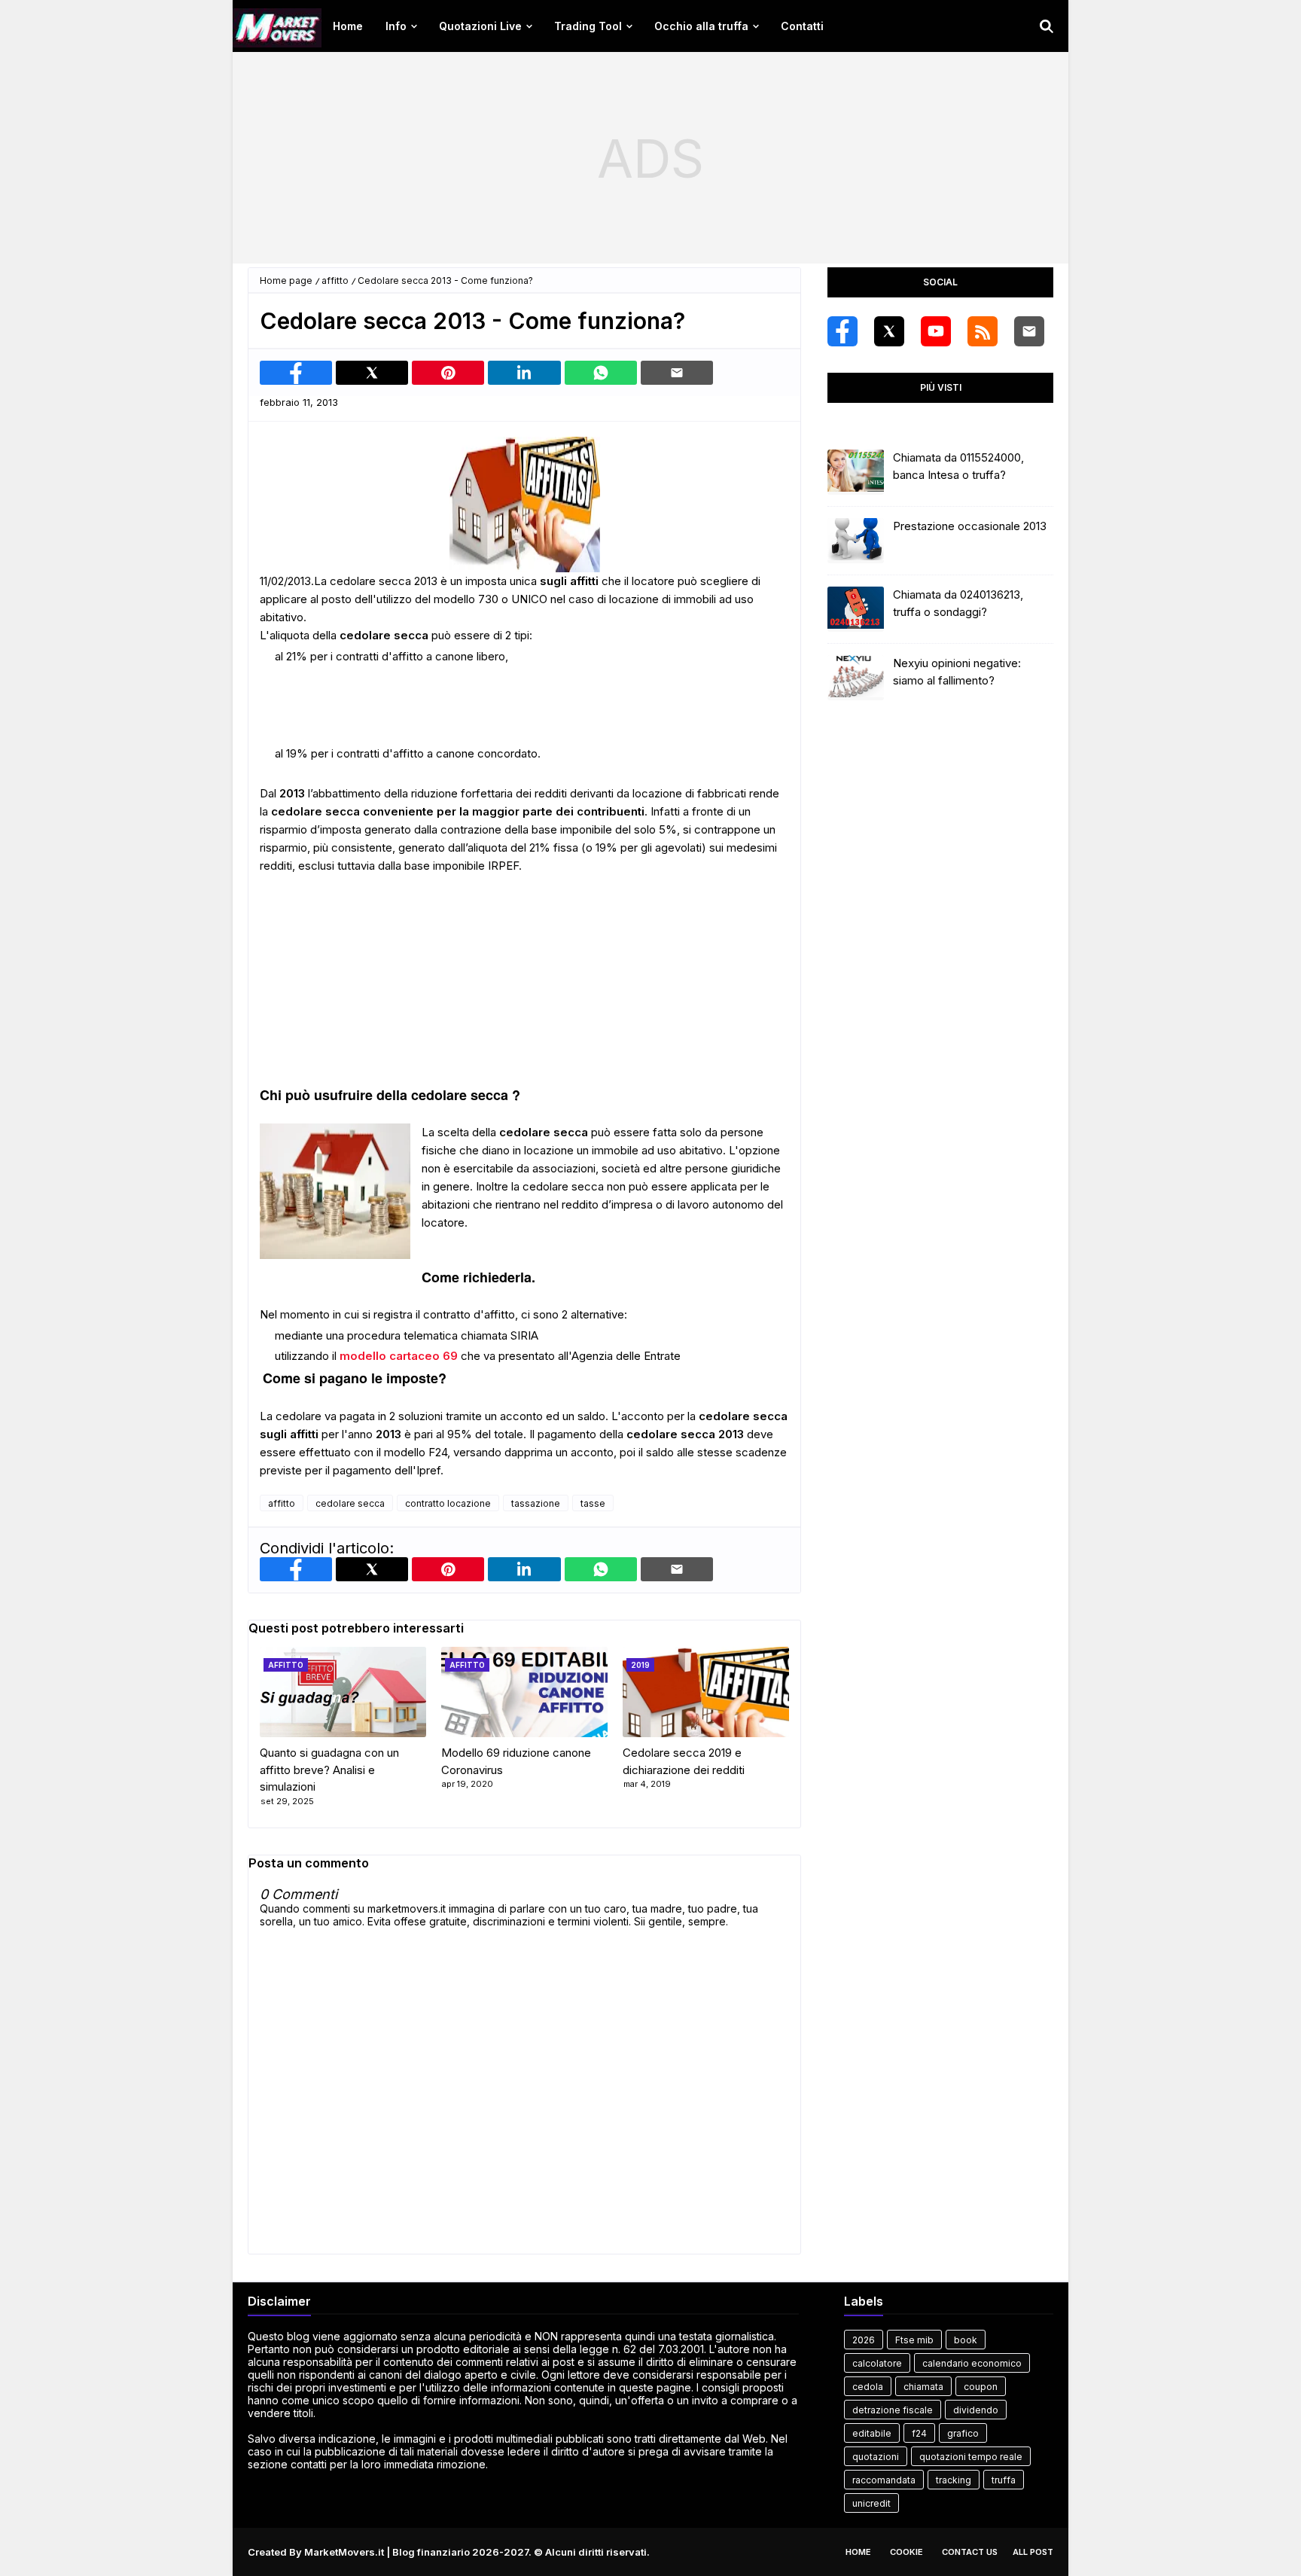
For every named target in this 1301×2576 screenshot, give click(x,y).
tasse (593, 1503)
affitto (335, 280)
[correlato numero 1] (524, 1692)
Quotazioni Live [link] (480, 26)
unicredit (871, 2503)
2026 (864, 2340)
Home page (286, 280)
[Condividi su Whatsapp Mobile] (601, 373)
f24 (919, 2433)
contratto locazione (448, 1503)
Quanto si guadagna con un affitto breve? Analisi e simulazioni (329, 1770)
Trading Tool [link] (588, 26)
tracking (954, 2480)
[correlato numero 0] (343, 1692)
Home (858, 2552)
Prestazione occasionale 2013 (970, 526)
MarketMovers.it (344, 2552)
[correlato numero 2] (706, 1692)
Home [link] (348, 26)
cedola (868, 2387)
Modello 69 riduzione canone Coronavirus (516, 1761)
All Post (1033, 2552)
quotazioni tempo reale (971, 2457)
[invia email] (677, 373)
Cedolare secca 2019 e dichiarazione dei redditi (684, 1761)
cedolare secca (350, 1503)
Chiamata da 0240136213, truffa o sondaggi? (958, 603)
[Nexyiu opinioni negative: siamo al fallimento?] (856, 678)
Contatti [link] (802, 26)
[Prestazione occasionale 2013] (856, 541)
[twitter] (889, 331)
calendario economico (972, 2363)
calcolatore (877, 2363)
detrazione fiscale (893, 2410)
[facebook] (842, 331)
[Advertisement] (650, 158)
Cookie (906, 2552)
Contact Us (970, 2552)
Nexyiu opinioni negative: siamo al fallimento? (957, 672)
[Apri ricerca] (1047, 26)
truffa (1004, 2480)
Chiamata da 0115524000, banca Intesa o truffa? (958, 466)
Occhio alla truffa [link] (701, 26)
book (966, 2340)
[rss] (983, 331)
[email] (1029, 331)
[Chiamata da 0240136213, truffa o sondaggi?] (856, 609)
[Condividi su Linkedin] (524, 373)
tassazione (536, 1503)
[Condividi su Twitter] (372, 373)
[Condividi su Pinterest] (448, 373)
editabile (872, 2433)
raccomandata (884, 2480)
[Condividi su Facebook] (296, 373)
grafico (963, 2433)
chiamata (923, 2387)
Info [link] (396, 26)
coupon (981, 2387)
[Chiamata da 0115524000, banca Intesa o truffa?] (856, 472)
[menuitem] (348, 26)
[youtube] (936, 331)
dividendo (976, 2410)
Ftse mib (914, 2340)
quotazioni (876, 2457)
